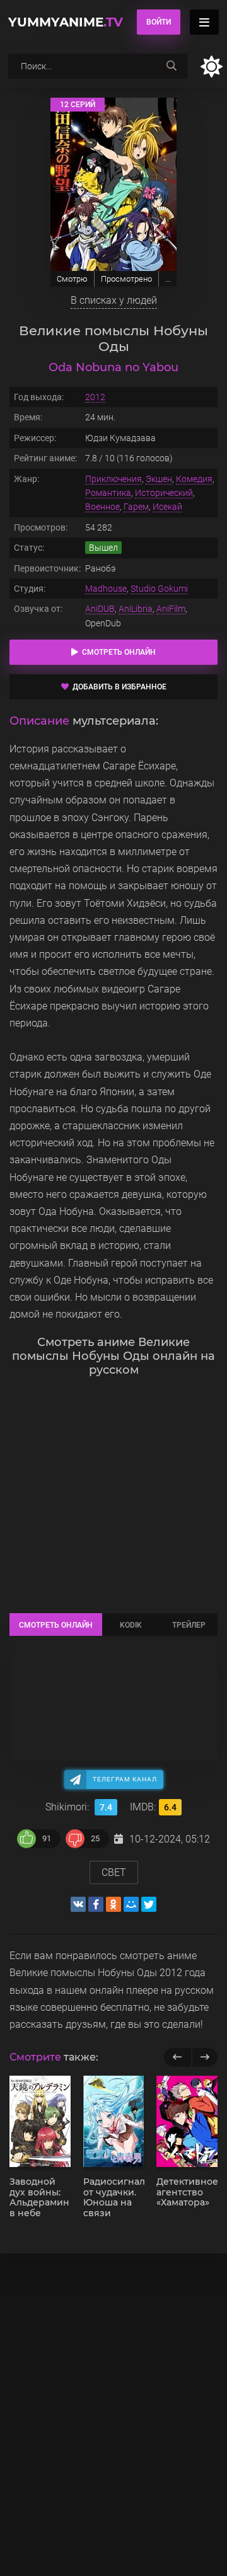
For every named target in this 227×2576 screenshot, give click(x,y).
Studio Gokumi (159, 589)
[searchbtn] (172, 66)
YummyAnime (66, 22)
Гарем (136, 507)
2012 (95, 397)
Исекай (167, 507)
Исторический (164, 493)
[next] (205, 2057)
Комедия (194, 479)
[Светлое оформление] (211, 66)
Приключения (113, 479)
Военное (102, 507)
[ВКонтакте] (78, 1904)
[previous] (178, 2057)
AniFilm (171, 609)
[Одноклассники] (113, 1904)
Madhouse (106, 589)
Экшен (159, 479)
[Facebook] (96, 1904)
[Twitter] (149, 1904)
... (168, 279)
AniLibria (136, 609)
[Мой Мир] (131, 1904)
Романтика (108, 493)
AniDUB (100, 609)
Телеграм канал (125, 1779)
